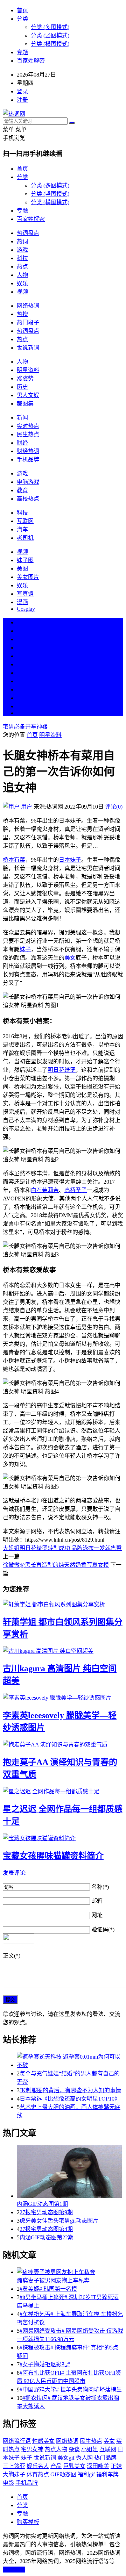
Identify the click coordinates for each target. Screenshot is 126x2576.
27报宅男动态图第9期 (46, 2212)
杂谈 (74, 2449)
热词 (22, 241)
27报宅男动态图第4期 (46, 2229)
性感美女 (43, 2441)
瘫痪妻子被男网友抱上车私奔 (53, 2280)
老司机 (25, 538)
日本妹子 (70, 860)
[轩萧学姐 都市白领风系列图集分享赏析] (63, 1604)
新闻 (22, 418)
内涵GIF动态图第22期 (47, 2237)
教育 (22, 490)
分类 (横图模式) (50, 44)
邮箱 (97, 1901)
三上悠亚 (14, 2466)
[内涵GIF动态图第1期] (70, 2172)
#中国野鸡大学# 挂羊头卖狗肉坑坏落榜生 (71, 2390)
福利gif (86, 2474)
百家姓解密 (31, 61)
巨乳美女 (74, 2466)
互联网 (25, 521)
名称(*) (100, 1887)
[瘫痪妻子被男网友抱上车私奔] (70, 2272)
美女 (22, 690)
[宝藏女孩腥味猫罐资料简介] (63, 1838)
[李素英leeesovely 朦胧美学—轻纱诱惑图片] (63, 1697)
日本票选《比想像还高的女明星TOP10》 (70, 2099)
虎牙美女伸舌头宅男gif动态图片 (59, 2221)
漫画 (22, 602)
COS (22, 713)
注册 (22, 100)
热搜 (22, 314)
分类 (22, 19)
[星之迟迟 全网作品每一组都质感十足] (63, 1791)
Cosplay (26, 609)
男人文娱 (28, 395)
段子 (22, 673)
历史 (22, 387)
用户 (27, 807)
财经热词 (28, 451)
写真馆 (25, 594)
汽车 (22, 529)
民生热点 (28, 434)
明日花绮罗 (62, 1070)
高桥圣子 (76, 1190)
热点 (22, 267)
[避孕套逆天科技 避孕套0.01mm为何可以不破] (70, 2060)
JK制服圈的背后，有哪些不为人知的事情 (70, 2090)
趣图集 (25, 404)
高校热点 (28, 499)
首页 (22, 10)
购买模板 (28, 2522)
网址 (97, 1915)
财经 (22, 443)
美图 (22, 569)
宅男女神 (32, 2449)
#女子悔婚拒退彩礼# (45, 2364)
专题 (22, 52)
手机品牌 (28, 460)
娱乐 (22, 283)
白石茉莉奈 (45, 1190)
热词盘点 (28, 233)
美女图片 (28, 577)
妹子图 (25, 560)
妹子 (25, 949)
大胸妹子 (14, 2474)
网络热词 (28, 306)
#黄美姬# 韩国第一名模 (48, 2289)
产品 (56, 2466)
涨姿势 (25, 378)
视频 (22, 292)
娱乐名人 (38, 2466)
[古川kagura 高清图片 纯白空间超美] (63, 1650)
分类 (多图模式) (50, 27)
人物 (22, 275)
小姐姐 (90, 2449)
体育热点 (38, 2474)
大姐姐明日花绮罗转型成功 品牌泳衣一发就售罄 (62, 1548)
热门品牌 (105, 2458)
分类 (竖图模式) (50, 35)
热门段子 (28, 322)
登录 (22, 91)
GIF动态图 (63, 2474)
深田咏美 (98, 2466)
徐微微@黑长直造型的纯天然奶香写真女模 (56, 1565)
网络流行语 (17, 2441)
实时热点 (28, 426)
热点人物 (56, 2449)
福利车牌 (107, 2474)
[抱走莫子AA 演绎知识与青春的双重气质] (63, 1744)
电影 (8, 2483)
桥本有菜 (14, 860)
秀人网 (84, 2458)
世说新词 (28, 348)
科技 (22, 258)
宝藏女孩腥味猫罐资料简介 (53, 1856)
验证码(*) (103, 1929)
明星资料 (28, 370)
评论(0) (114, 807)
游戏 (22, 250)
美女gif (66, 2458)
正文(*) (12, 1956)
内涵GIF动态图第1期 (42, 2204)
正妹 (116, 2466)
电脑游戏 (28, 482)
